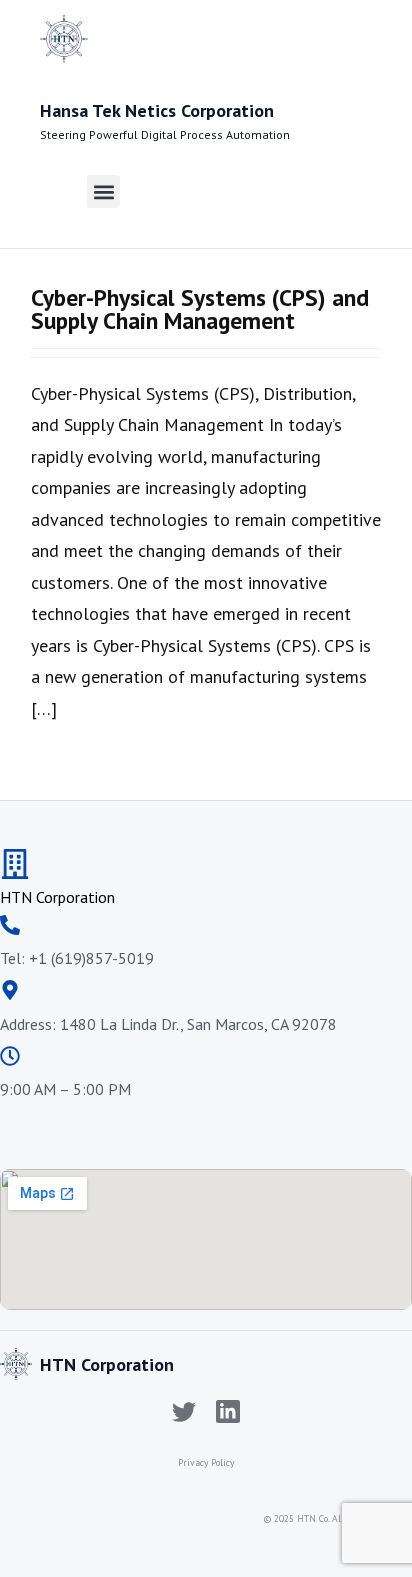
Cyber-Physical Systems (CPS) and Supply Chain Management (200, 308)
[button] (103, 191)
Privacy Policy (206, 1462)
